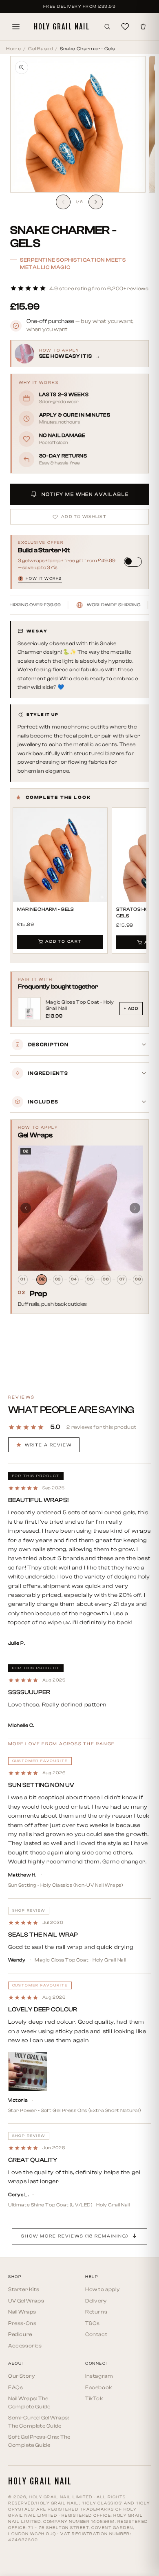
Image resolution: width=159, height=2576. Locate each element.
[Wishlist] (125, 27)
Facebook (99, 2387)
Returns (96, 2312)
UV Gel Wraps (26, 2301)
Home (13, 49)
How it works (41, 579)
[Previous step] (26, 1208)
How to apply (102, 2289)
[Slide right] (96, 202)
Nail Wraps (22, 2312)
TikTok (94, 2398)
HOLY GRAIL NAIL (62, 27)
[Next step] (135, 1208)
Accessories (25, 2346)
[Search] (107, 27)
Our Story (21, 2376)
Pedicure (20, 2334)
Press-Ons (22, 2323)
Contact (96, 2334)
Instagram (99, 2376)
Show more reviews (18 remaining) (75, 2236)
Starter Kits (24, 2289)
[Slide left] (63, 202)
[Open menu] (16, 27)
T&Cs (92, 2323)
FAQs (15, 2387)
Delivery (96, 2301)
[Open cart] (143, 27)
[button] (79, 288)
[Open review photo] (28, 2072)
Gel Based (40, 49)
